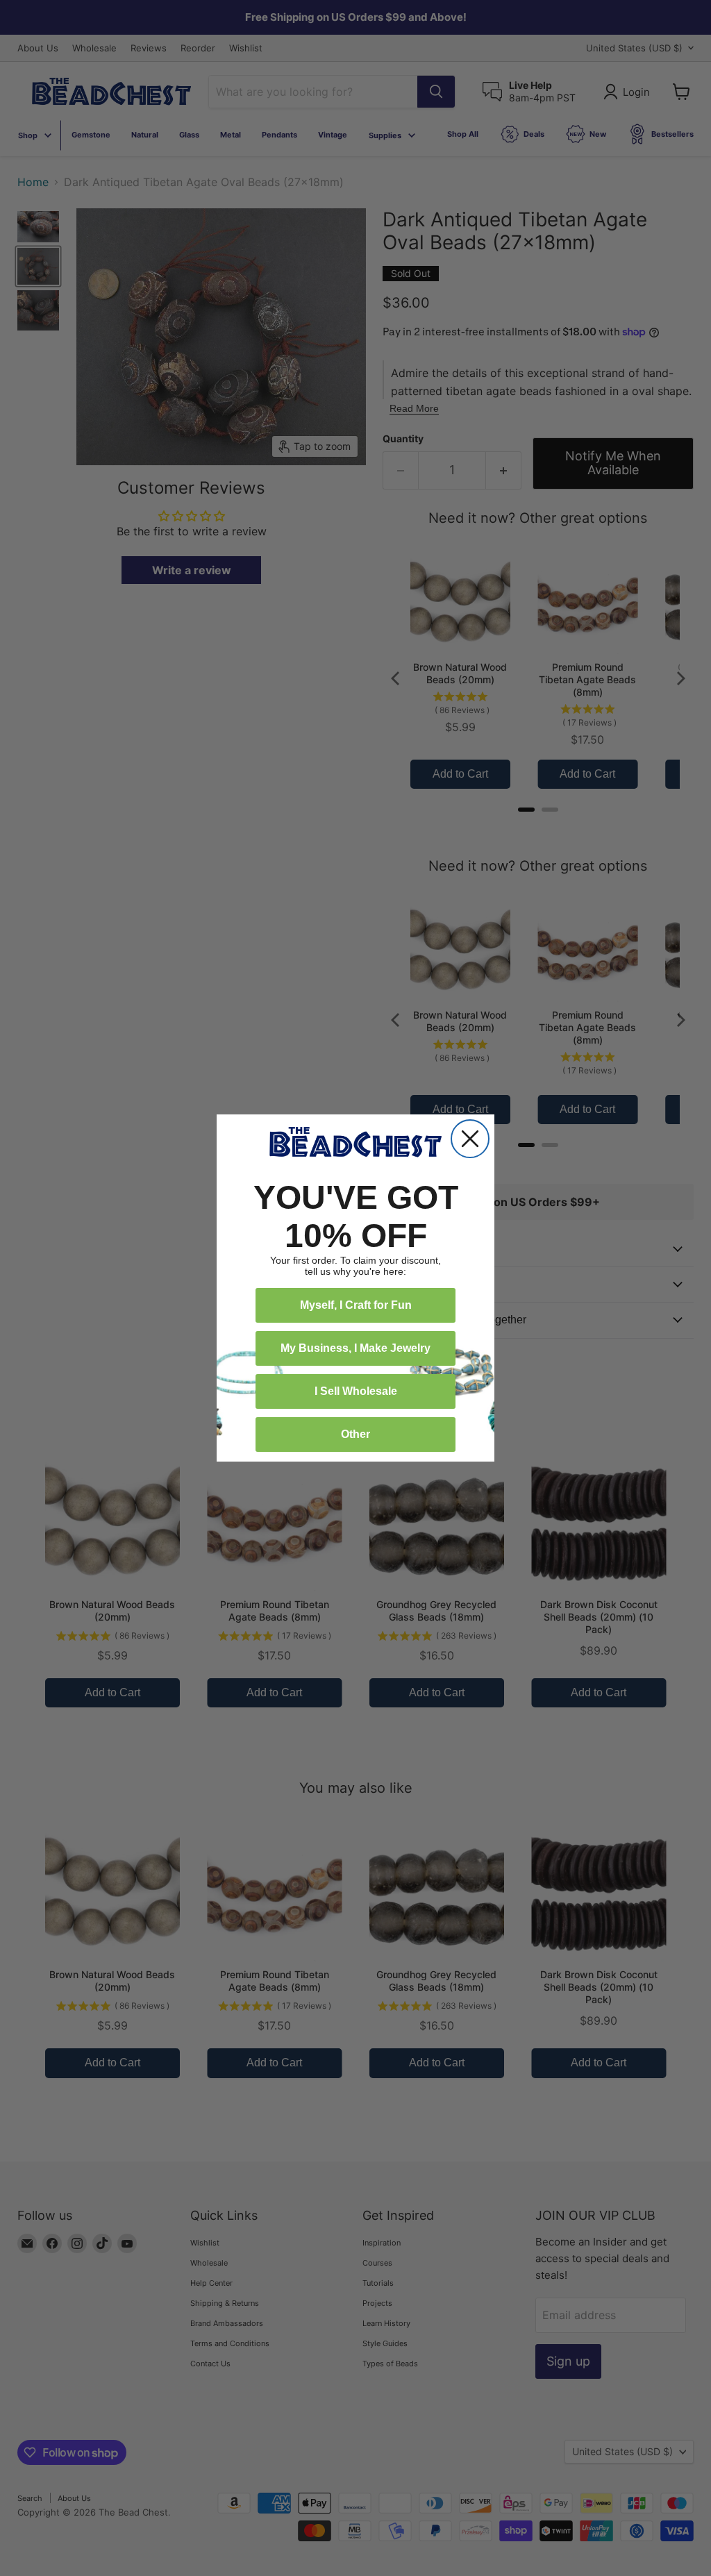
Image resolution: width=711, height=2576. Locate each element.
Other (355, 1434)
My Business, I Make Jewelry (355, 1348)
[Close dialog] (470, 1139)
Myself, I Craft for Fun (356, 1305)
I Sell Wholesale (356, 1391)
